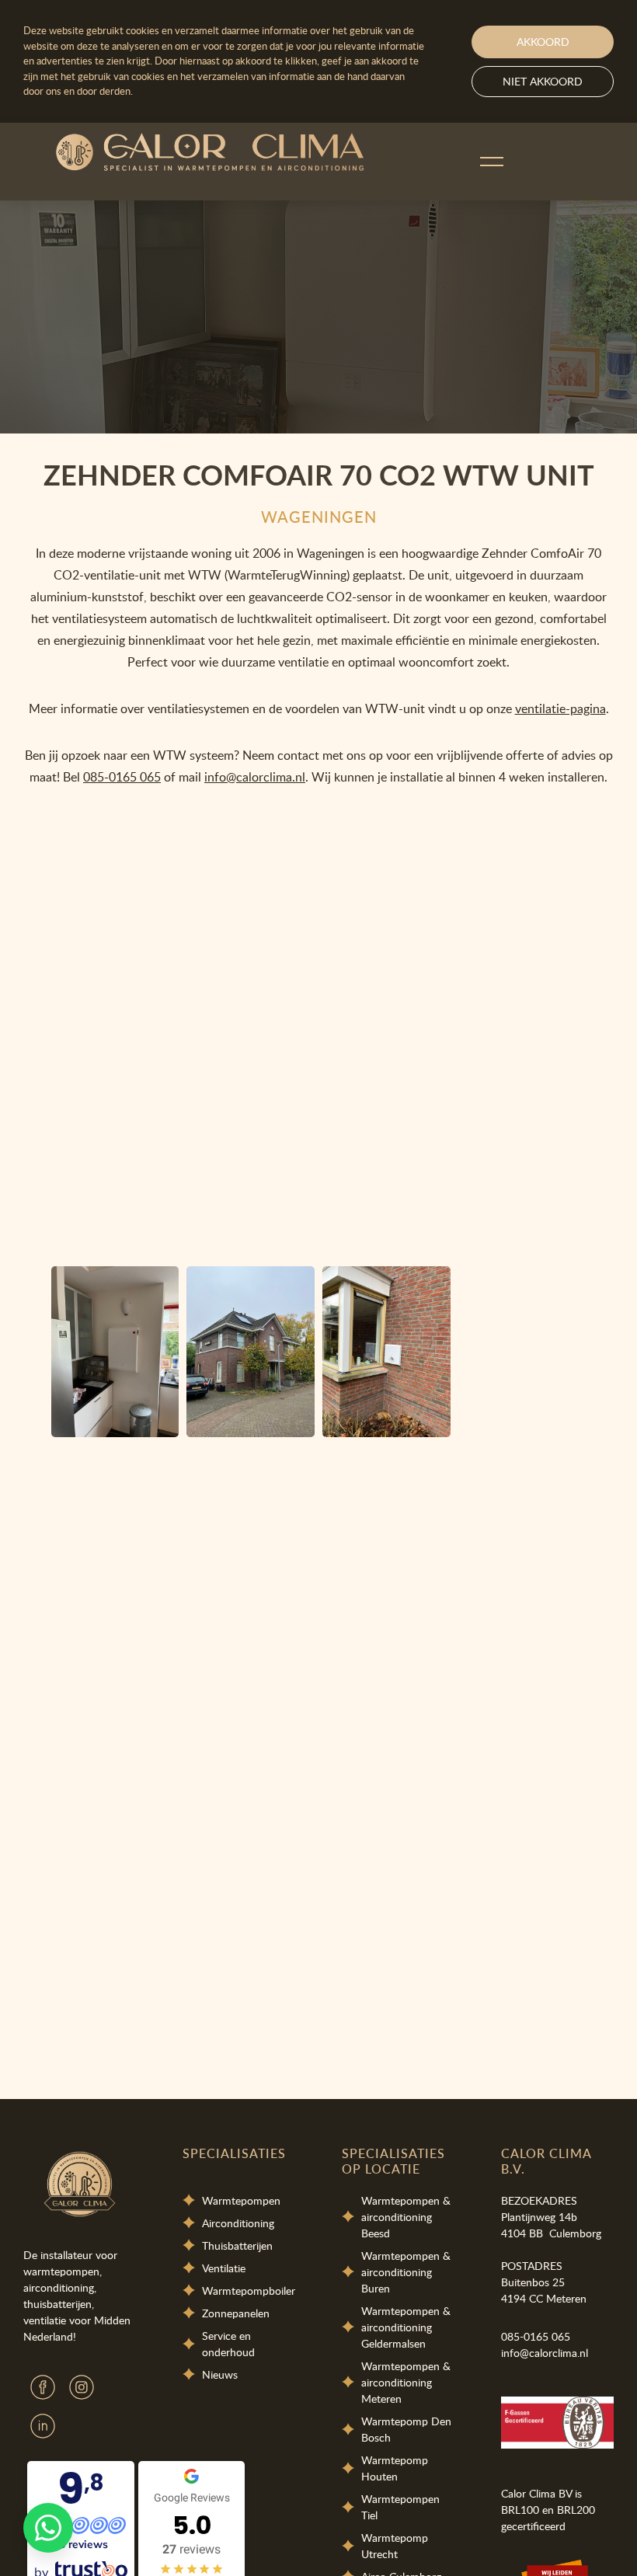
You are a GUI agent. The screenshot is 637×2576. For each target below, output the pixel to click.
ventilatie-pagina (560, 708)
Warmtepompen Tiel (400, 2507)
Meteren (566, 2298)
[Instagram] (82, 2387)
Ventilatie (224, 2268)
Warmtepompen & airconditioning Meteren (407, 2382)
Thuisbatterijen (237, 2245)
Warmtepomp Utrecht (395, 2546)
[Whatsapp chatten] (48, 2528)
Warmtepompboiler (249, 2291)
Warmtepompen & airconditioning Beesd (406, 2217)
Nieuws (220, 2374)
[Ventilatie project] (115, 1352)
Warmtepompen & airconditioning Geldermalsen (406, 2327)
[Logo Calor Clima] (212, 154)
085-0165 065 (122, 777)
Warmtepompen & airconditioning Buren (406, 2272)
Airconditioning (238, 2223)
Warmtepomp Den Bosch (406, 2429)
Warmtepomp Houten (395, 2468)
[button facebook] (43, 2387)
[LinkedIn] (43, 2426)
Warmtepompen (241, 2200)
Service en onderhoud (228, 2344)
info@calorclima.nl (255, 777)
